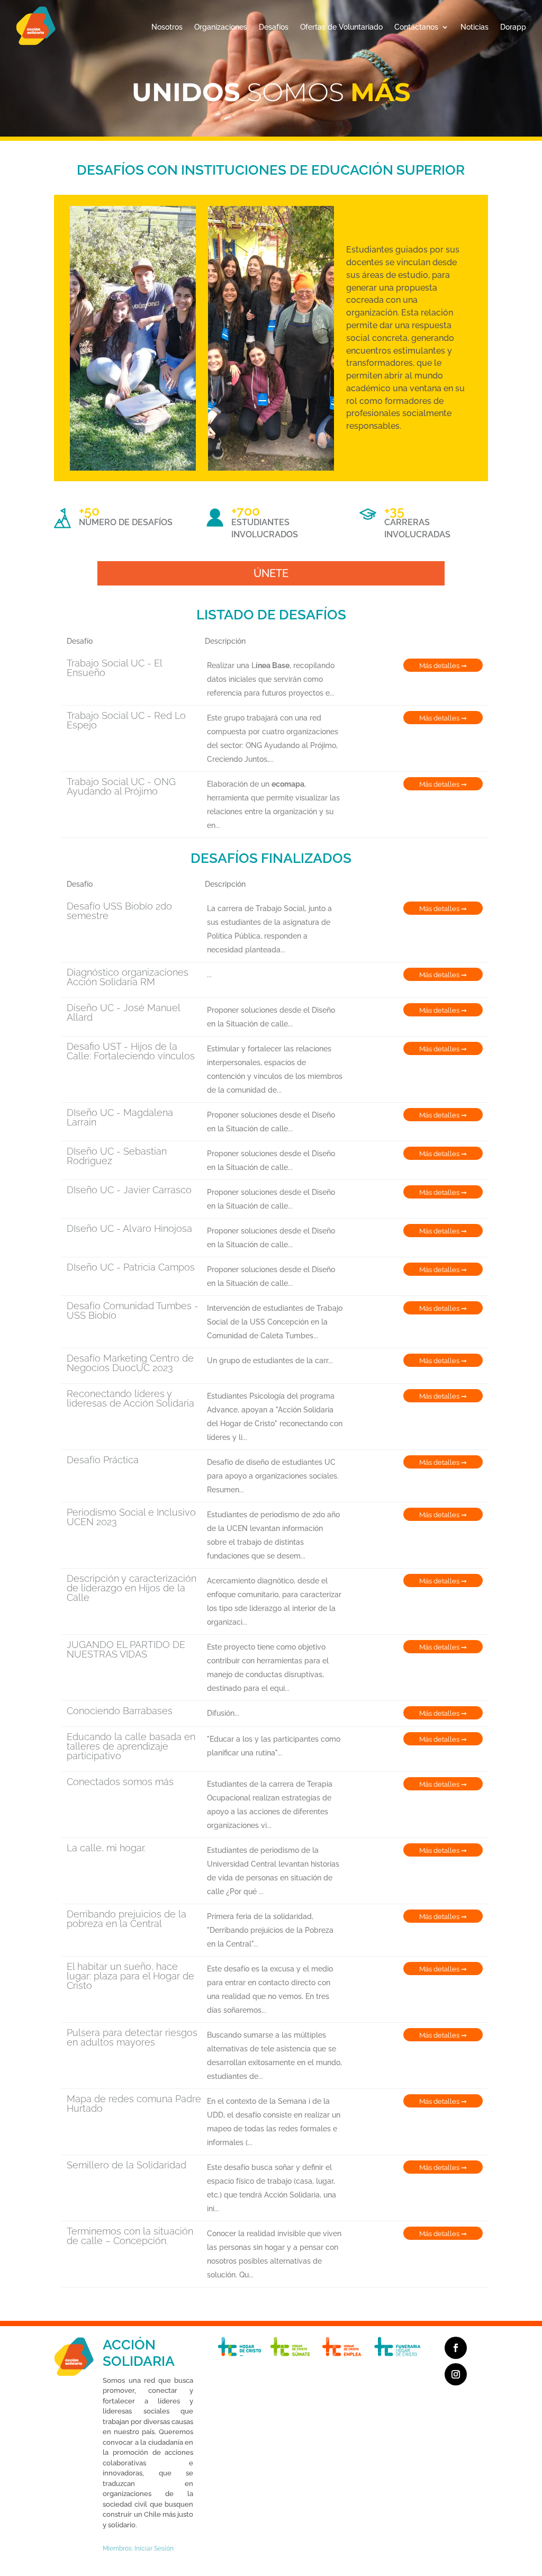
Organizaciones (221, 27)
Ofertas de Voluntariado (341, 27)
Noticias (475, 27)
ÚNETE (271, 573)
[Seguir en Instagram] (456, 2374)
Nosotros (167, 27)
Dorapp (513, 27)
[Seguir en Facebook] (456, 2348)
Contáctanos (416, 27)
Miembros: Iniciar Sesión (138, 2548)
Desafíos (274, 27)
